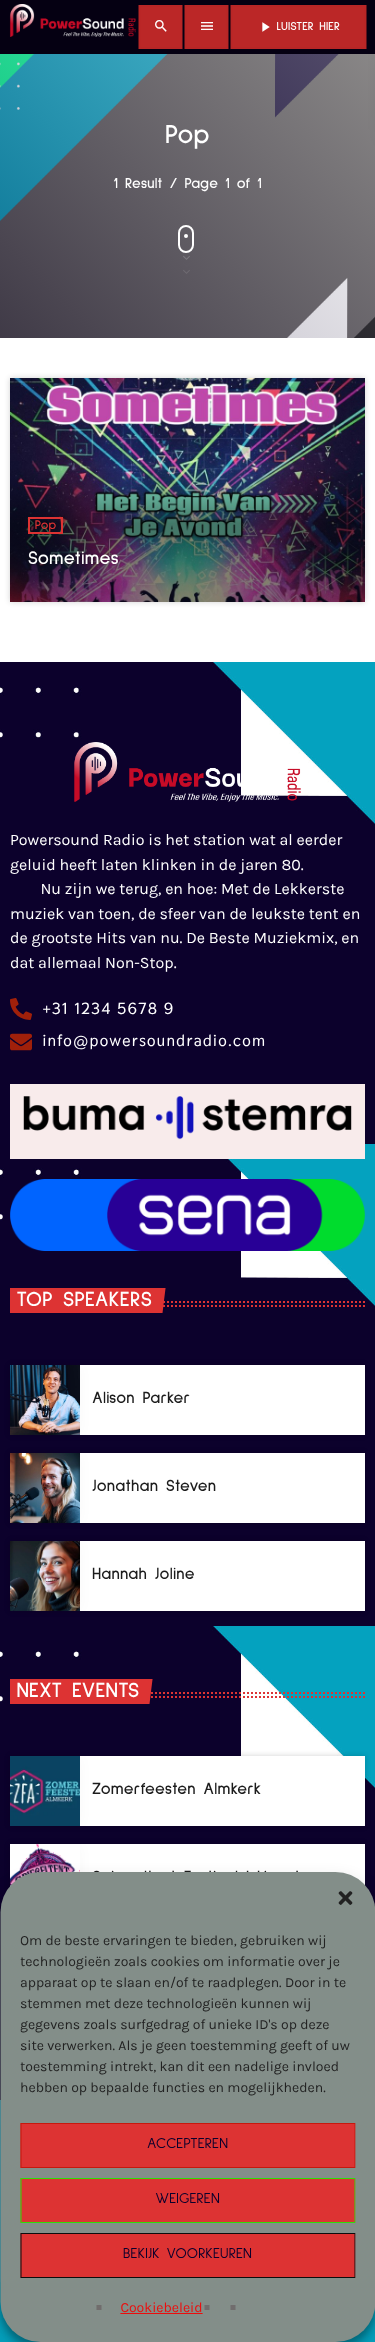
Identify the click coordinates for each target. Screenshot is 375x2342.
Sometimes (73, 558)
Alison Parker (141, 1398)
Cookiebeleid (161, 2307)
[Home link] (73, 27)
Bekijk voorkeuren (187, 2254)
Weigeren (187, 2199)
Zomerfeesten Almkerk (177, 1789)
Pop (46, 525)
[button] (345, 1898)
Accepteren (187, 2144)
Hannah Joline (143, 1574)
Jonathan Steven (154, 1486)
